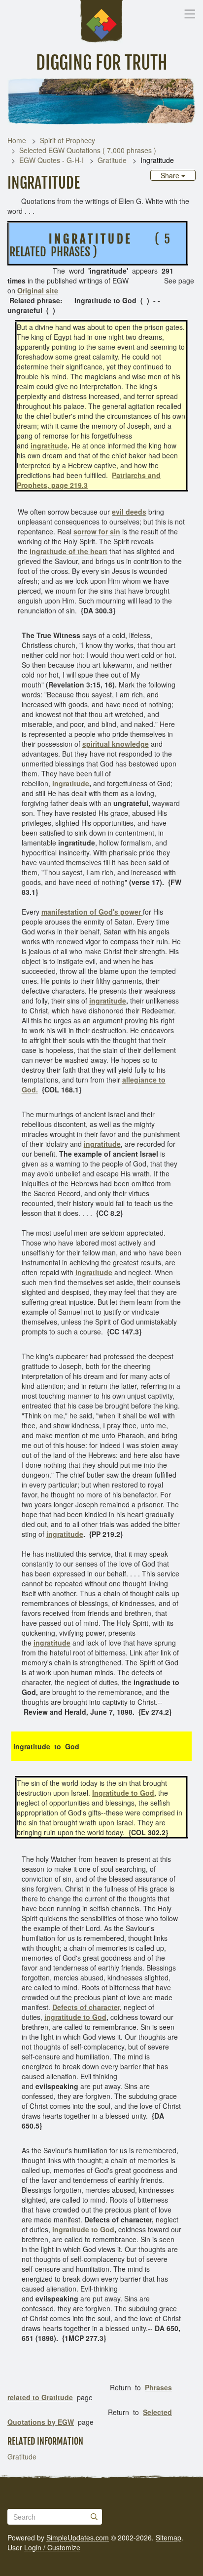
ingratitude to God (75, 2017)
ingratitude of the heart (68, 551)
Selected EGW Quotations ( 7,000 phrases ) (88, 150)
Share (171, 175)
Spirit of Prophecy (68, 140)
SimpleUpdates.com (78, 2537)
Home (17, 140)
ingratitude (49, 445)
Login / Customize (52, 2547)
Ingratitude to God (123, 1793)
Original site (38, 290)
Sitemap (169, 2537)
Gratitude (112, 160)
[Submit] (94, 2517)
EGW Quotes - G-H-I (51, 160)
